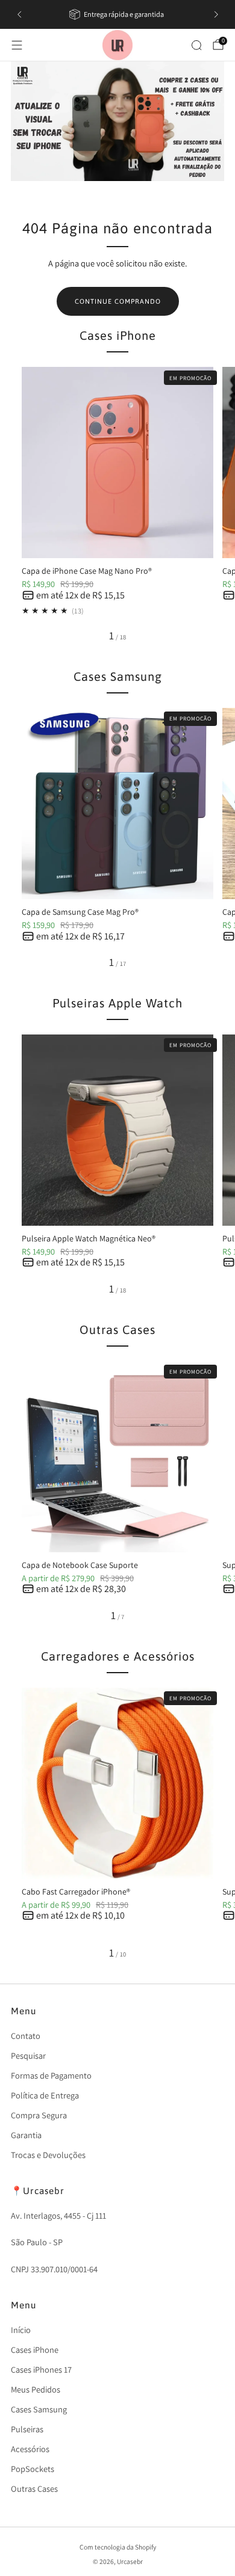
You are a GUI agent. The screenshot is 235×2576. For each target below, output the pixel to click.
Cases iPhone (35, 2350)
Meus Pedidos (36, 2389)
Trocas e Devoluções (48, 2155)
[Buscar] (196, 45)
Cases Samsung (39, 2409)
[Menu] (17, 45)
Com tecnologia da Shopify (118, 2547)
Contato (26, 2036)
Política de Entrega (45, 2095)
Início (21, 2330)
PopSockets (33, 2469)
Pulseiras (27, 2429)
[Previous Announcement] (19, 14)
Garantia (26, 2135)
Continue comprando (118, 301)
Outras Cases (34, 2488)
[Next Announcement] (216, 14)
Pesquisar (28, 2055)
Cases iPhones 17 (41, 2369)
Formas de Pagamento (51, 2075)
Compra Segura (39, 2115)
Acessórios (30, 2449)
